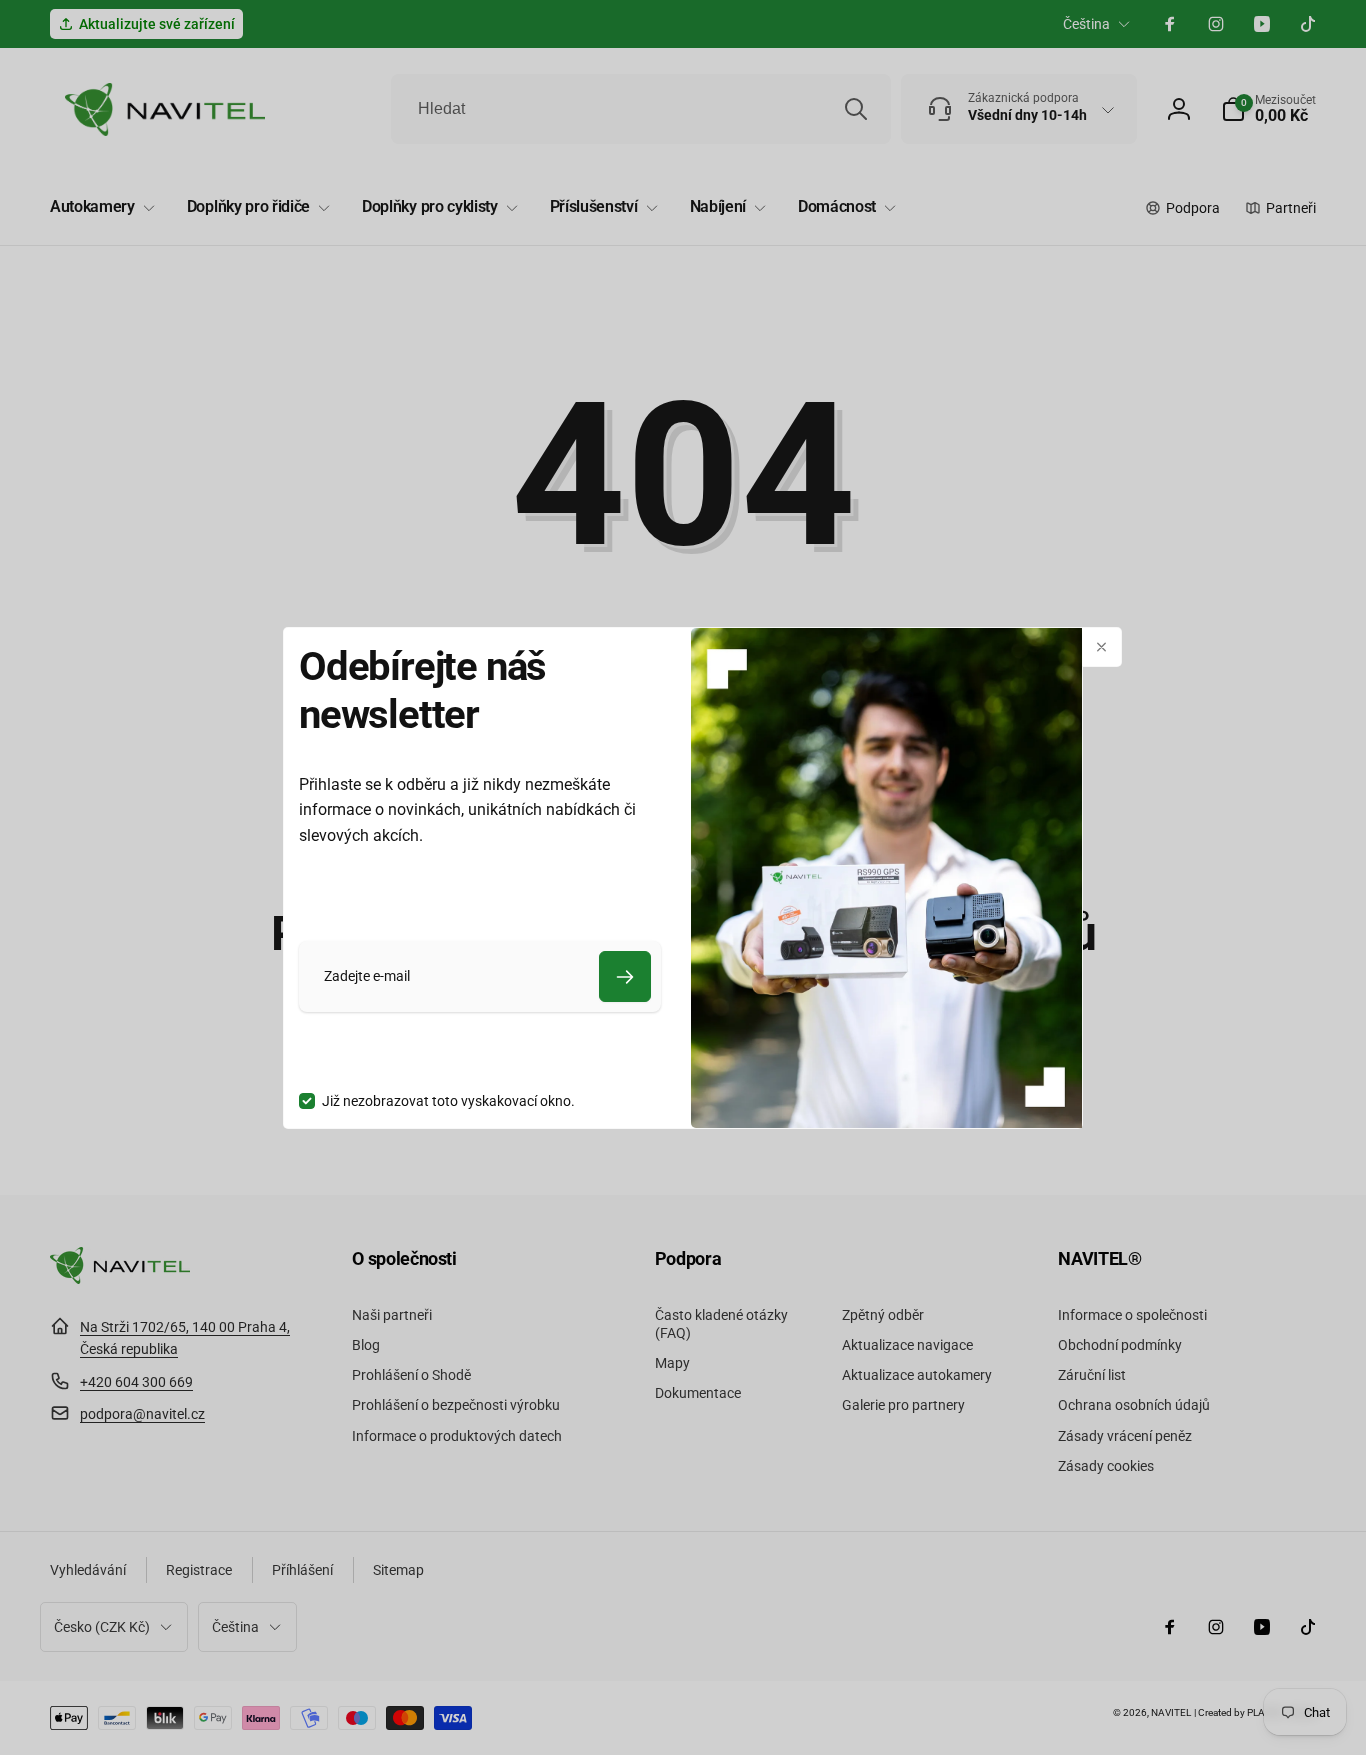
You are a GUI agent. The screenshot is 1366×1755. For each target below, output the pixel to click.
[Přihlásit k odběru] (625, 976)
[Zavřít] (1102, 647)
